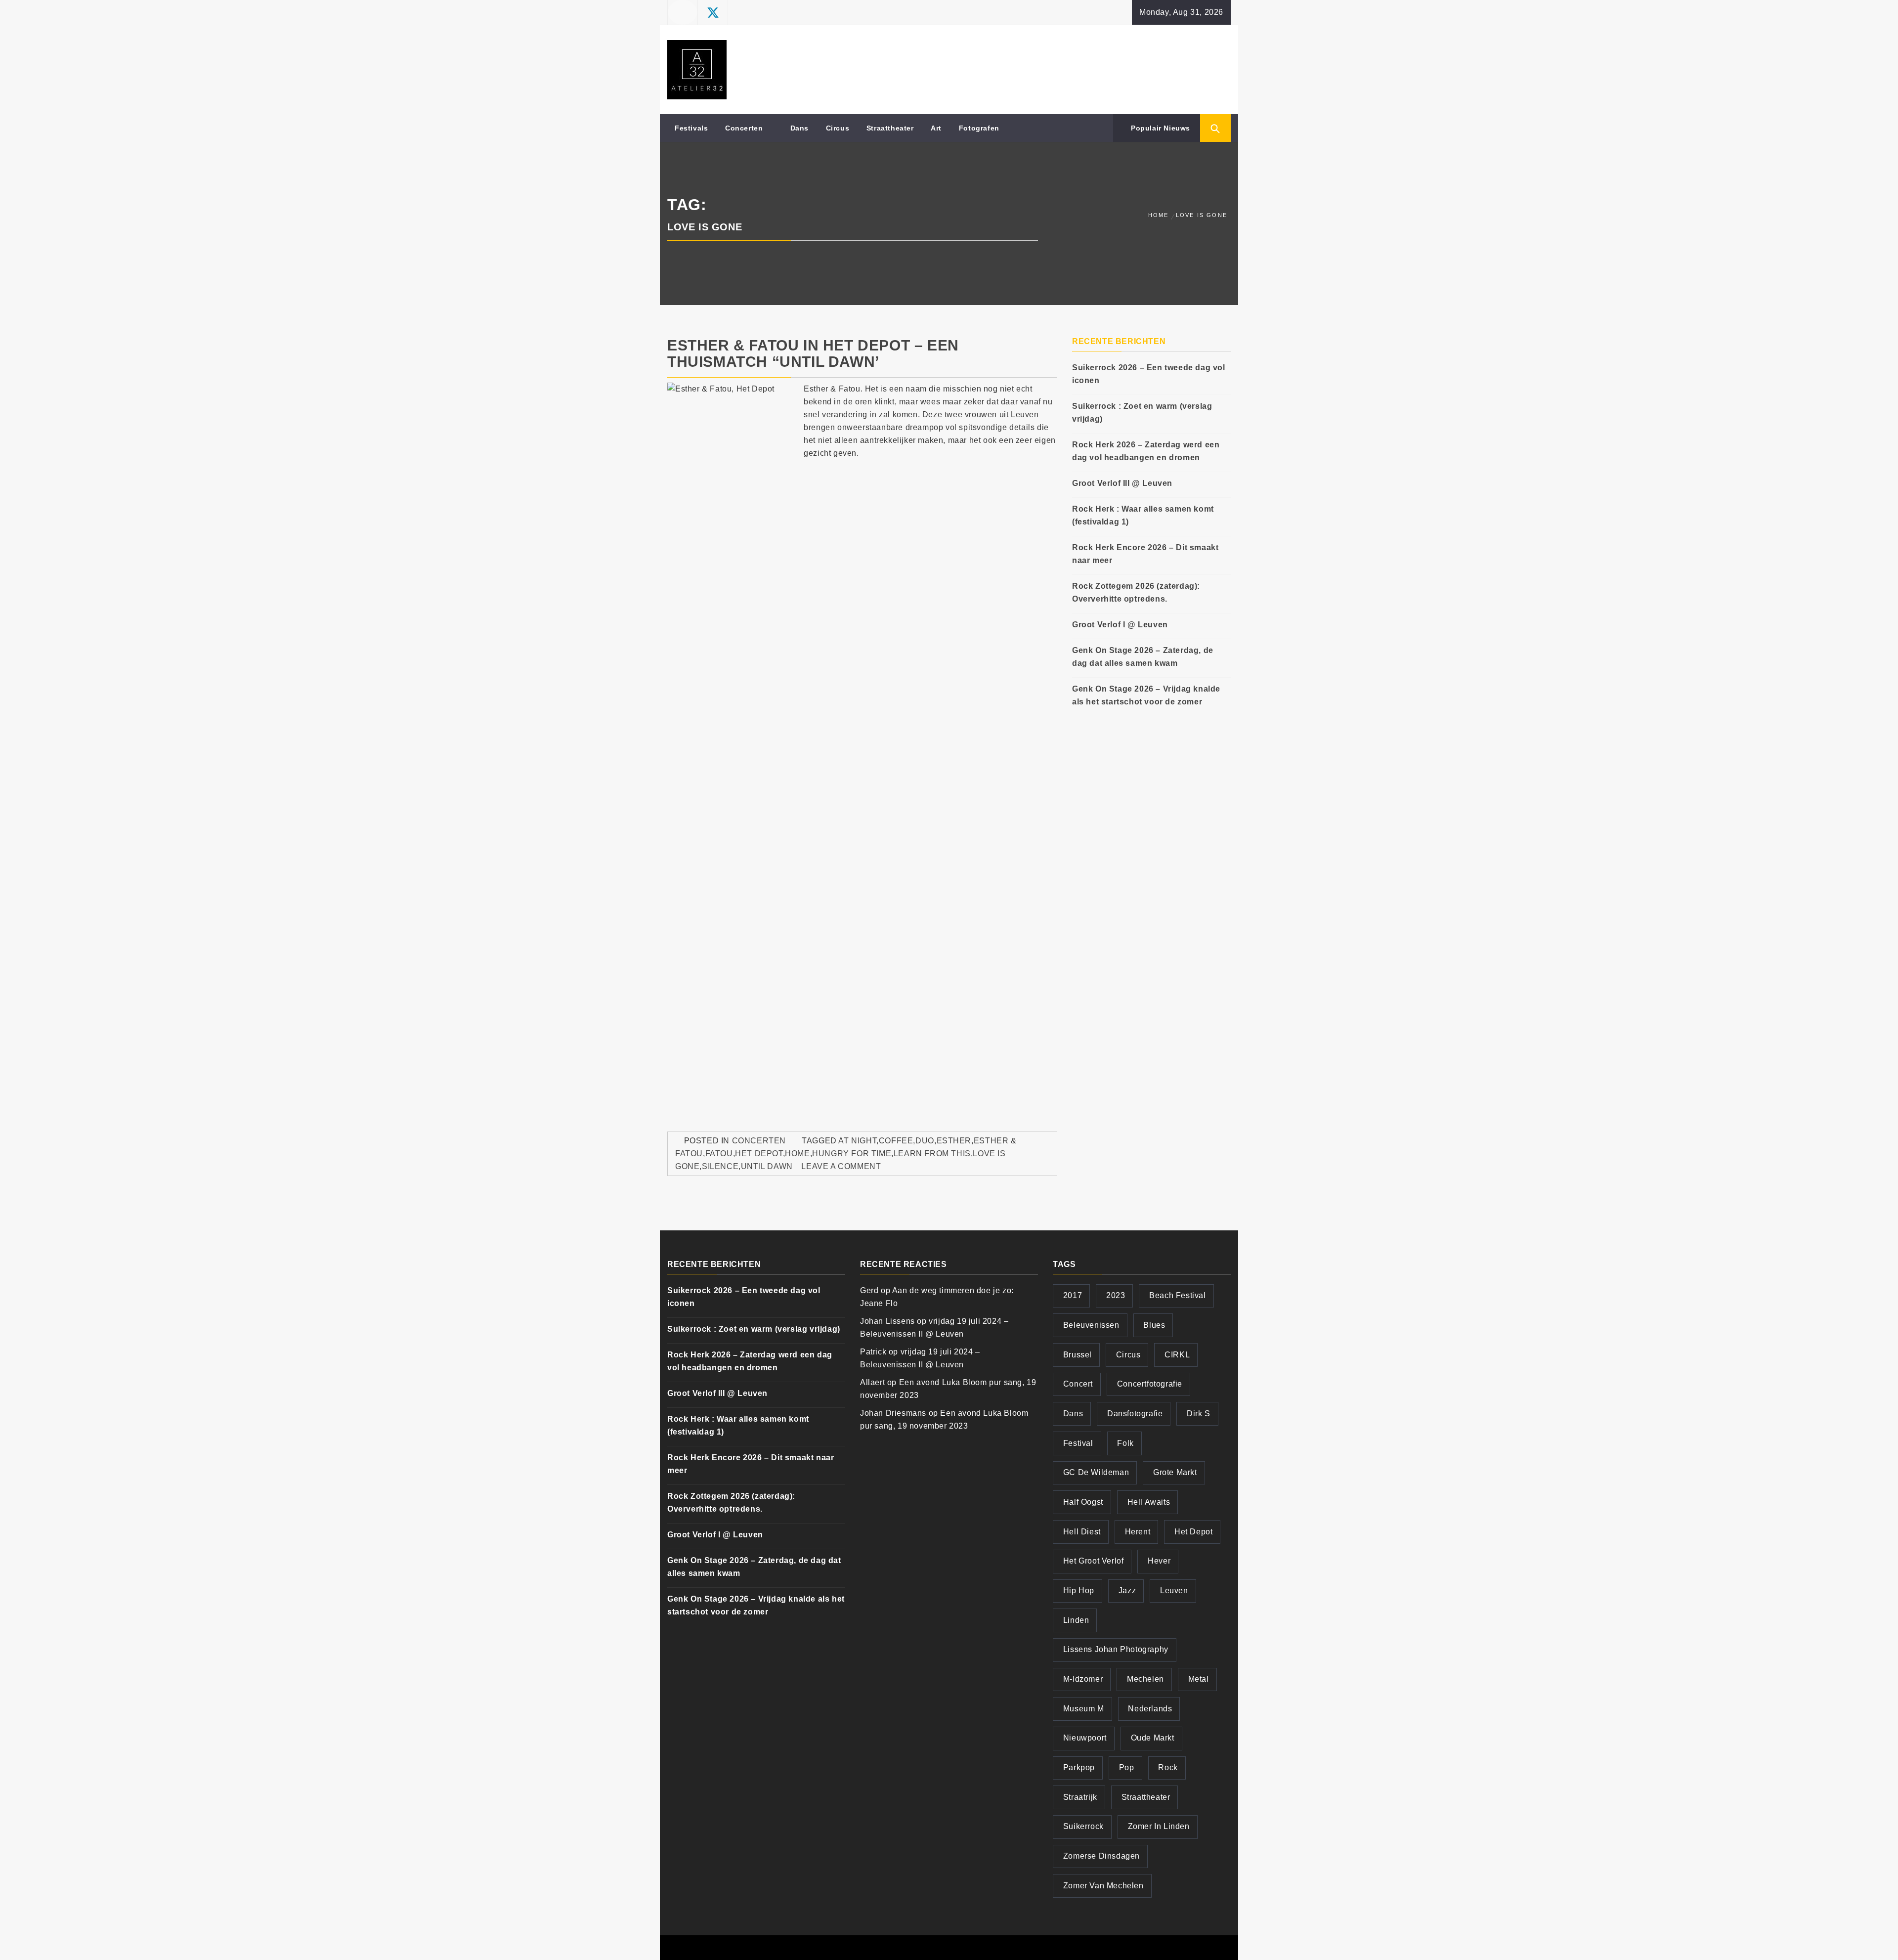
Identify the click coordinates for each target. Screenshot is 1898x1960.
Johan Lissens (887, 1321)
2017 (1073, 1295)
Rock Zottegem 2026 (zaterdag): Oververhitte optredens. (1136, 592)
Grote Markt (1175, 1472)
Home (797, 1154)
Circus (838, 128)
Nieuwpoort (1085, 1738)
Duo (925, 1141)
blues (1154, 1325)
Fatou (719, 1154)
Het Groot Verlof (1094, 1561)
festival (1078, 1443)
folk (1125, 1443)
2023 (1116, 1295)
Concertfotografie (1150, 1384)
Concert (1078, 1384)
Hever (1159, 1561)
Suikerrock (1083, 1826)
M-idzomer (1083, 1679)
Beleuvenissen (1091, 1325)
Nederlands (1150, 1709)
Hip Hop (1079, 1590)
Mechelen (1145, 1679)
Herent (1138, 1532)
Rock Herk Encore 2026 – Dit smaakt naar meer (1145, 554)
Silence (720, 1166)
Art (936, 128)
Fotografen (979, 128)
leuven (1174, 1590)
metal (1199, 1679)
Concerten (744, 128)
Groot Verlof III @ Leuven (1122, 483)
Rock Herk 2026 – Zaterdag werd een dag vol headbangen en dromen (1146, 451)
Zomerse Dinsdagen (1101, 1856)
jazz (1127, 1590)
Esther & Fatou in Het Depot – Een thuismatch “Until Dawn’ (813, 353)
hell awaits (1149, 1502)
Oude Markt (1153, 1738)
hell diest (1082, 1532)
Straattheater (890, 128)
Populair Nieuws (1159, 128)
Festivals (691, 128)
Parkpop (1079, 1767)
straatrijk (1080, 1797)
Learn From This (932, 1154)
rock (1168, 1767)
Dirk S (1199, 1414)
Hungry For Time (852, 1154)
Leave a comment (841, 1166)
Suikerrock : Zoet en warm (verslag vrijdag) (1142, 413)
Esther (954, 1141)
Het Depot (759, 1154)
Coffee (896, 1141)
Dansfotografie (1135, 1414)
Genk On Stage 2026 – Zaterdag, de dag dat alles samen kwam (1143, 657)
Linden (1076, 1620)
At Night (857, 1141)
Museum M (1084, 1709)
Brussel (1078, 1355)
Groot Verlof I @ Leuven (1120, 625)
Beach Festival (1177, 1295)
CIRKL (1177, 1355)
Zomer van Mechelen (1103, 1886)
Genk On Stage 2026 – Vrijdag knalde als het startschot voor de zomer (1146, 695)
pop (1127, 1767)
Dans (799, 128)
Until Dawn (767, 1166)
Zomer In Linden (1159, 1826)
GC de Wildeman (1096, 1472)
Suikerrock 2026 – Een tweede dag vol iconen (1149, 374)
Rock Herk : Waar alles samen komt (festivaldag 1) (1143, 515)
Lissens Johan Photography (1116, 1649)
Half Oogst (1083, 1502)
